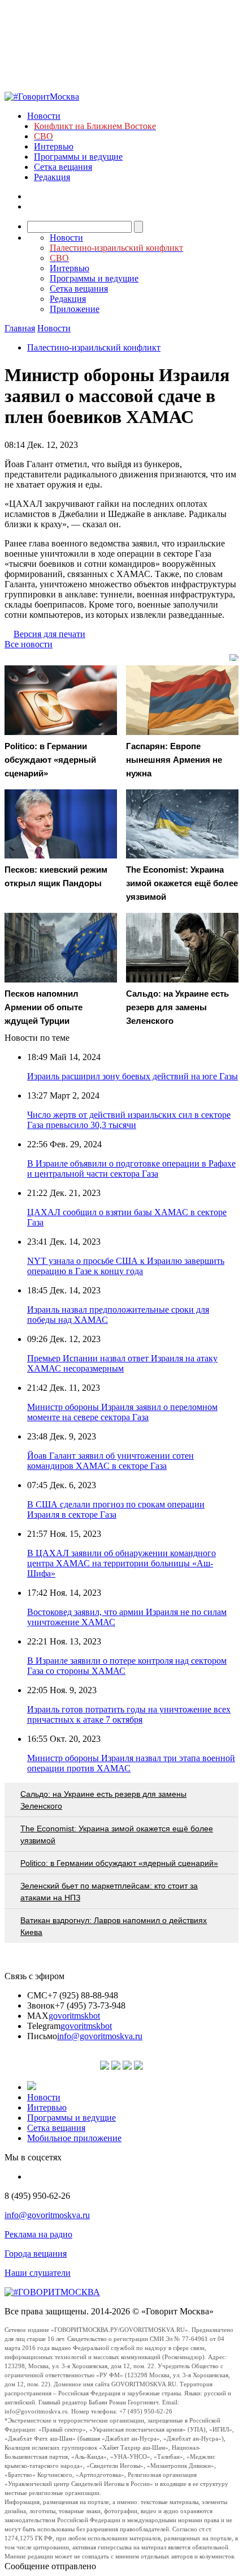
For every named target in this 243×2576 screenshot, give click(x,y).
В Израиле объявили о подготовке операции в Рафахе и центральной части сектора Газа (131, 1169)
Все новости (29, 644)
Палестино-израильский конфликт (94, 347)
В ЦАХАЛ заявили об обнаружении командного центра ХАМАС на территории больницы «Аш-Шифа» (121, 1563)
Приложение (75, 309)
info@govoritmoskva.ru (100, 2036)
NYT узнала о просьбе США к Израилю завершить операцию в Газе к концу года (126, 1266)
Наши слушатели (38, 2273)
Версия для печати (49, 634)
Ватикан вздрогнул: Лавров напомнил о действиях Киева (114, 1926)
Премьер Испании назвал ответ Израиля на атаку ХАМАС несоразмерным (122, 1363)
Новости (44, 116)
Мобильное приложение (74, 2138)
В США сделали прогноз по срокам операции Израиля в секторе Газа (116, 1509)
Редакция (52, 177)
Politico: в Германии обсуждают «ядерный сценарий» (119, 1863)
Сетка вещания (63, 167)
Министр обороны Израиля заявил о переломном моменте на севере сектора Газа (122, 1412)
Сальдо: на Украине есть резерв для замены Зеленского (103, 1800)
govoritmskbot (74, 2016)
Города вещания (36, 2254)
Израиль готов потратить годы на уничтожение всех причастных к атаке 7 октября (129, 1714)
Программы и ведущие (78, 157)
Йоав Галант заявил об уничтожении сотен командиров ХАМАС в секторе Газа (110, 1461)
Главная (20, 328)
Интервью (54, 146)
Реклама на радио (38, 2234)
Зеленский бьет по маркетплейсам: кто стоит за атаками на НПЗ (109, 1892)
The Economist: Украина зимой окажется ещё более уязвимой (117, 1834)
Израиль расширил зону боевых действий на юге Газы (133, 1076)
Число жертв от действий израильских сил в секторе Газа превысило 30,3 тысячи (129, 1120)
